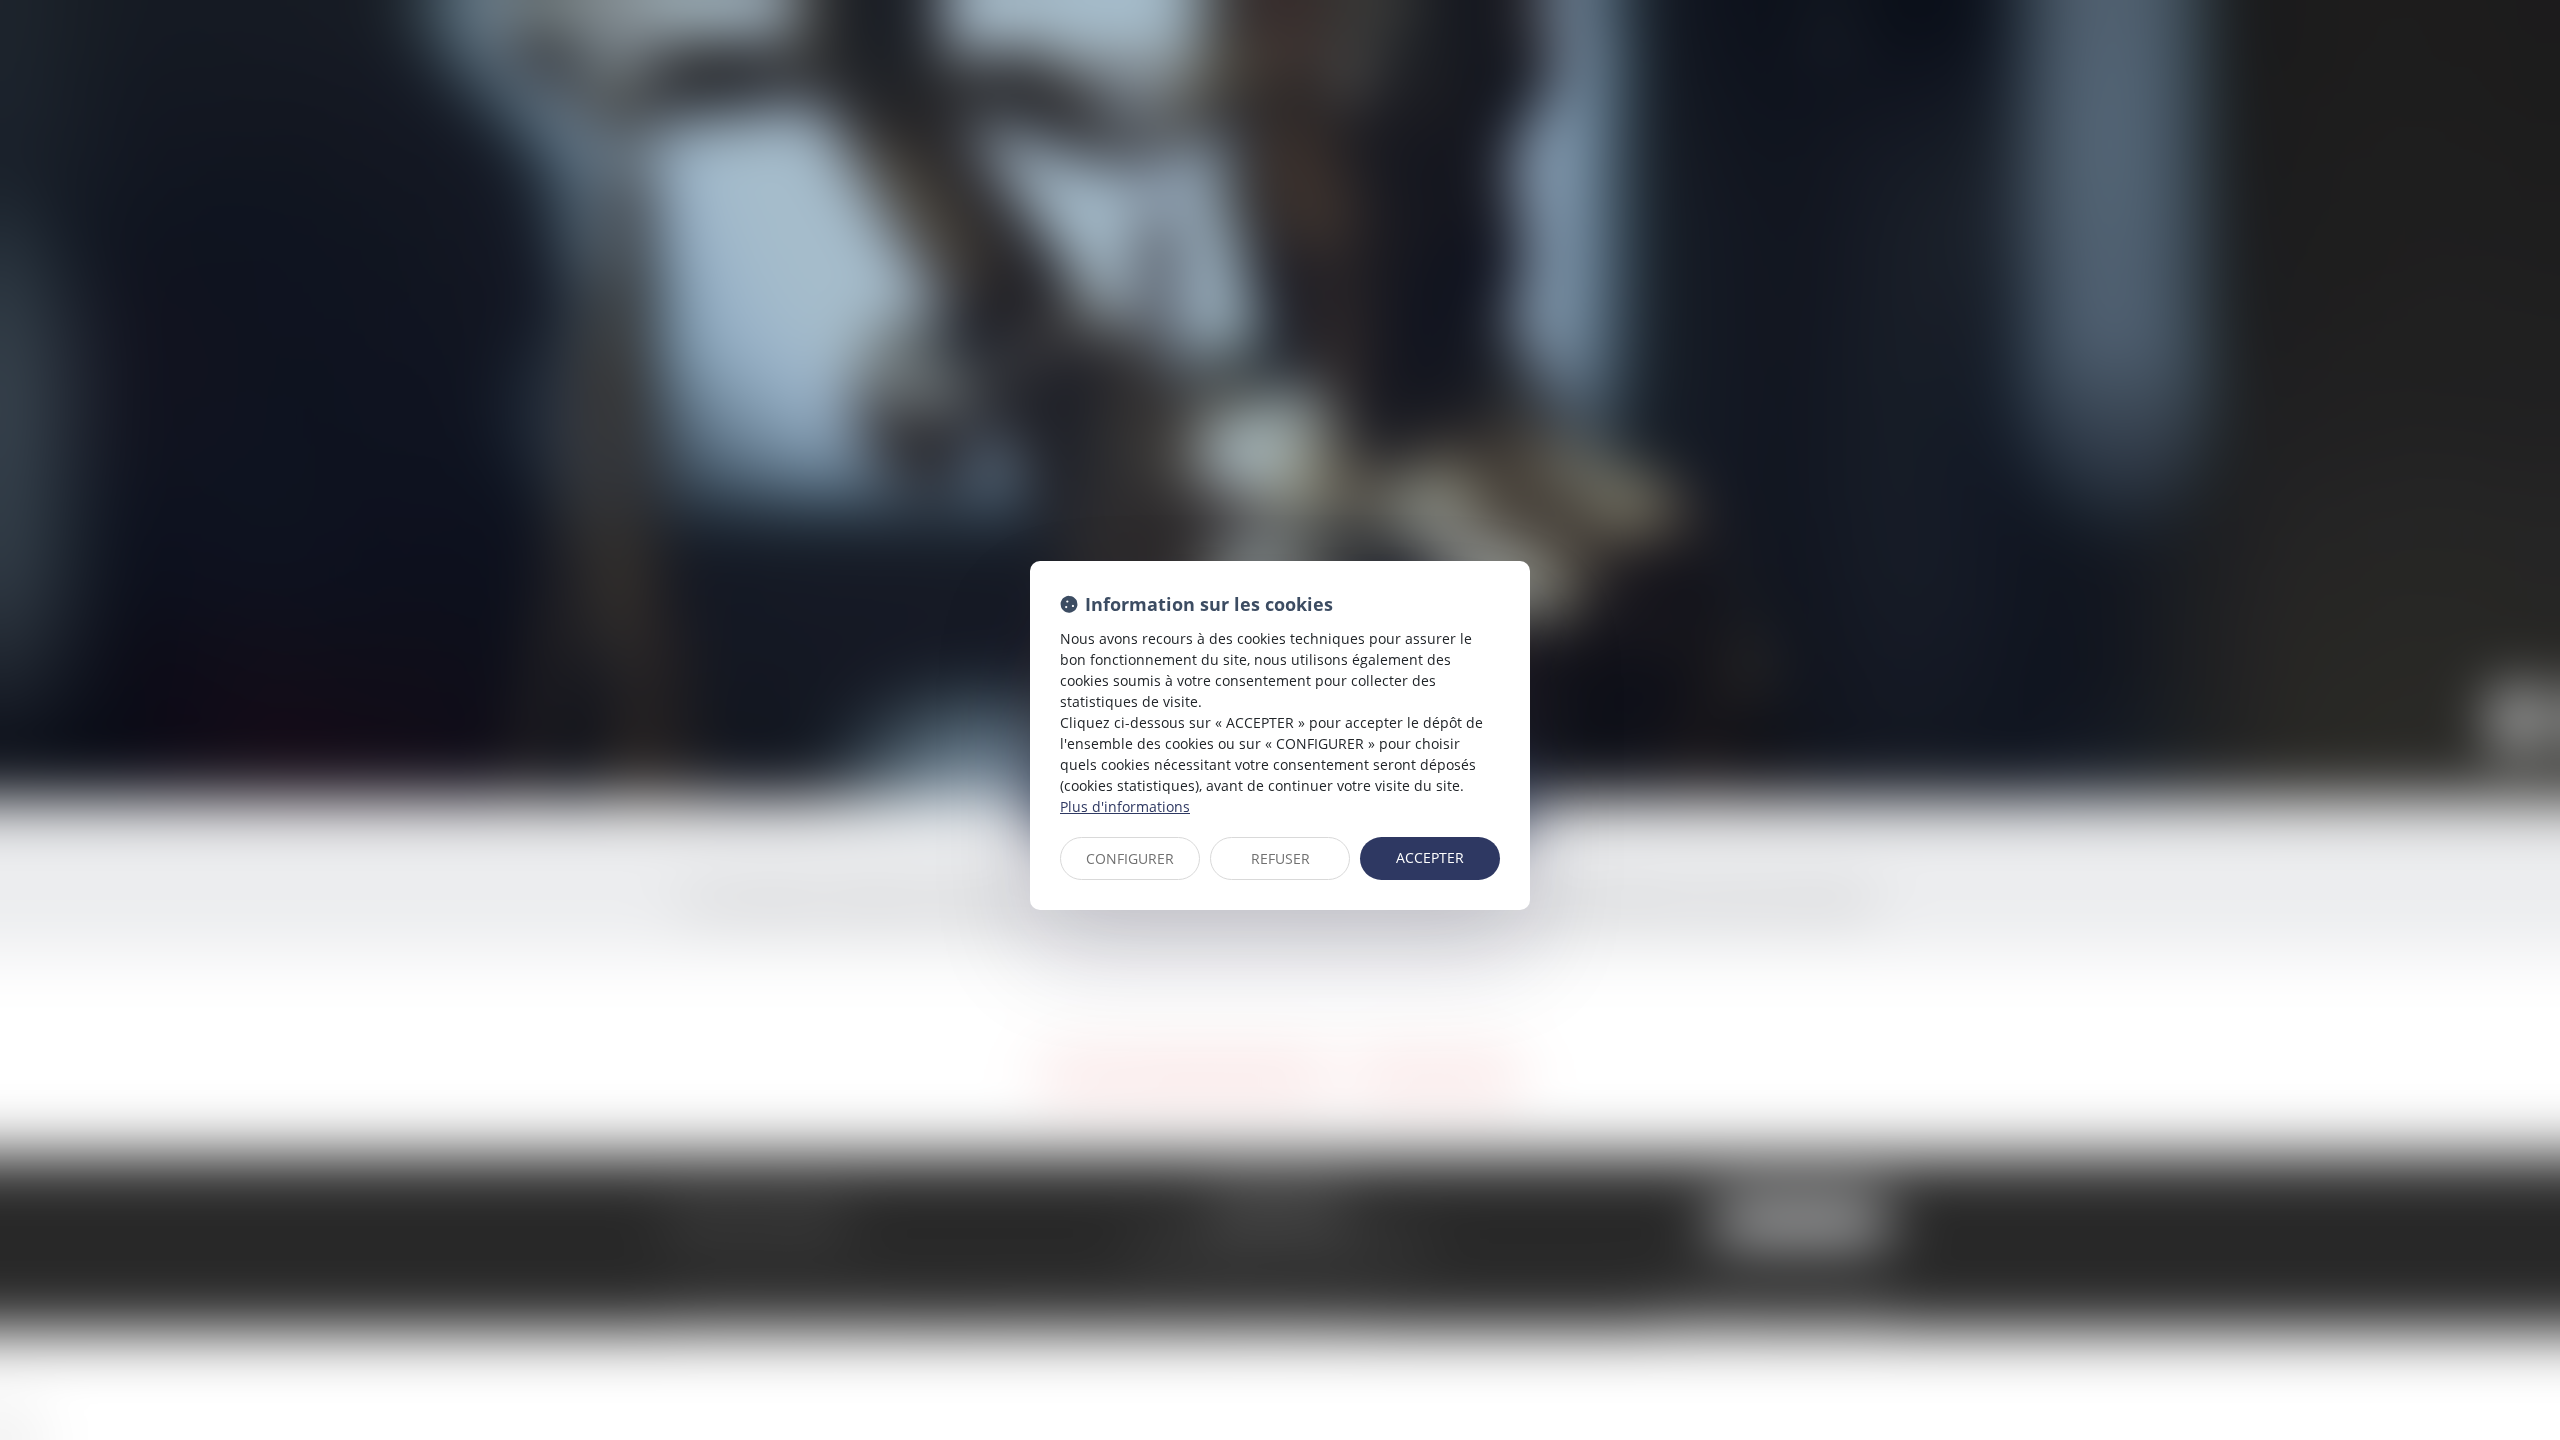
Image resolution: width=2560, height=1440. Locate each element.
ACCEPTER (1430, 857)
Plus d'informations (1125, 806)
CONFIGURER (1130, 858)
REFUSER (1280, 858)
